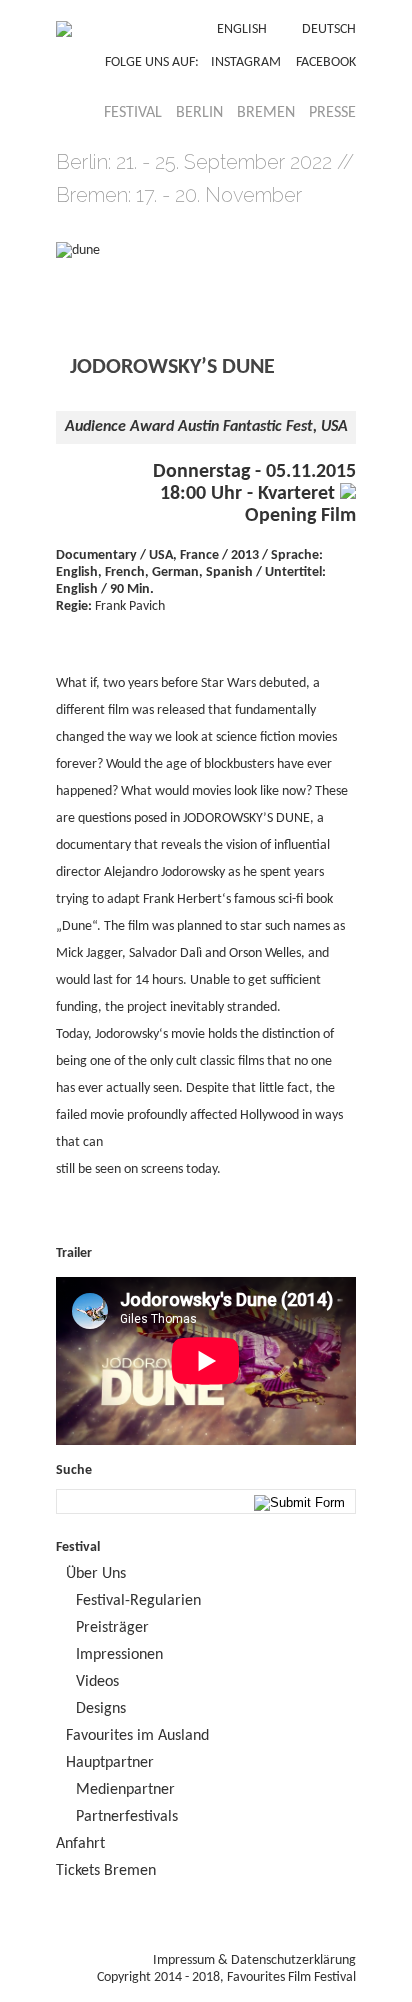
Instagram (246, 62)
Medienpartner (125, 1790)
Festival (133, 113)
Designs (101, 1709)
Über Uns (96, 1574)
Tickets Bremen (106, 1871)
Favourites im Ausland (137, 1736)
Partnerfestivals (127, 1817)
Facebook (326, 62)
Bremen (266, 113)
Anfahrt (80, 1844)
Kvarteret (299, 494)
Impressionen (119, 1655)
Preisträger (112, 1628)
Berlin (199, 113)
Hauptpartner (110, 1763)
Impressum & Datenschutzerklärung (254, 1960)
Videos (97, 1682)
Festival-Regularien (138, 1601)
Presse (332, 113)
